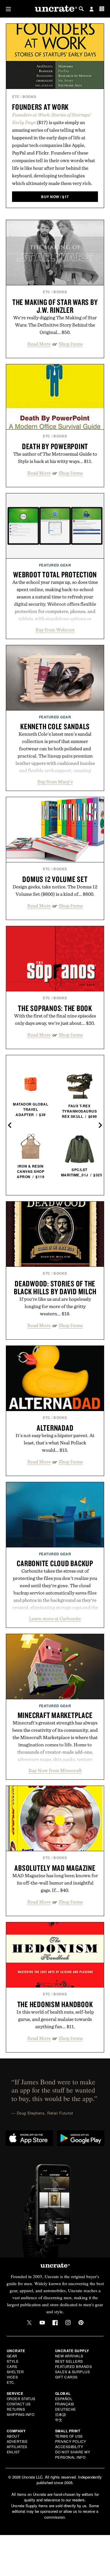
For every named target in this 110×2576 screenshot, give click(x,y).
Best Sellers (69, 2361)
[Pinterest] (81, 2323)
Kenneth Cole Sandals (55, 726)
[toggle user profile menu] (92, 10)
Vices (12, 2377)
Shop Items (71, 344)
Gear (12, 2356)
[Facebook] (55, 2323)
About (13, 2436)
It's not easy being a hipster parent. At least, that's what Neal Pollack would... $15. (55, 1443)
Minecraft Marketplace (55, 1715)
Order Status (21, 2399)
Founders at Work (40, 107)
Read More (39, 344)
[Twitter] (29, 2323)
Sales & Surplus (73, 2372)
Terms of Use (69, 2436)
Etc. (11, 2382)
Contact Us (19, 2404)
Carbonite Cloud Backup (55, 1563)
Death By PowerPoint (55, 446)
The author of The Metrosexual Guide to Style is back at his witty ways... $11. (55, 458)
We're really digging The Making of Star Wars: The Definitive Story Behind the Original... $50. (55, 325)
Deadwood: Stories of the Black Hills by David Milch (55, 1287)
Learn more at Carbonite (55, 1619)
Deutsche (66, 2409)
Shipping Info (21, 2414)
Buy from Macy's (55, 782)
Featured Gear (55, 565)
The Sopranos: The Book (55, 1008)
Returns (16, 2409)
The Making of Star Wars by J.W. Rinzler (55, 306)
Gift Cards (66, 2377)
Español (64, 2399)
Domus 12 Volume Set (55, 879)
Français (65, 2404)
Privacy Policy (71, 2441)
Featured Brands (74, 2366)
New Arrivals (69, 2356)
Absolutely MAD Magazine (55, 1868)
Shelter (15, 2372)
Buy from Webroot (55, 630)
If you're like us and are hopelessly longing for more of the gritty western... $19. (55, 1306)
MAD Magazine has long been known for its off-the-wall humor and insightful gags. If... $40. (55, 1883)
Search (81, 9)
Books (29, 97)
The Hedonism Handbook (55, 2004)
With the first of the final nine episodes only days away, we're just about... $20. (55, 1019)
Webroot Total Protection (55, 574)
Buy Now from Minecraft (55, 1770)
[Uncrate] (55, 9)
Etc (16, 97)
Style (13, 2361)
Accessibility (69, 2447)
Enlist (13, 2452)
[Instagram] (68, 2323)
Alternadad (55, 1428)
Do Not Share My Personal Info (73, 2454)
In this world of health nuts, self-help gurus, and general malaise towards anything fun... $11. (55, 2019)
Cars (12, 2366)
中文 (59, 2420)
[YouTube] (42, 2323)
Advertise (17, 2441)
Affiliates (17, 2447)
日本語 (61, 2414)
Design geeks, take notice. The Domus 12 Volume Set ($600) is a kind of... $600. (55, 890)
